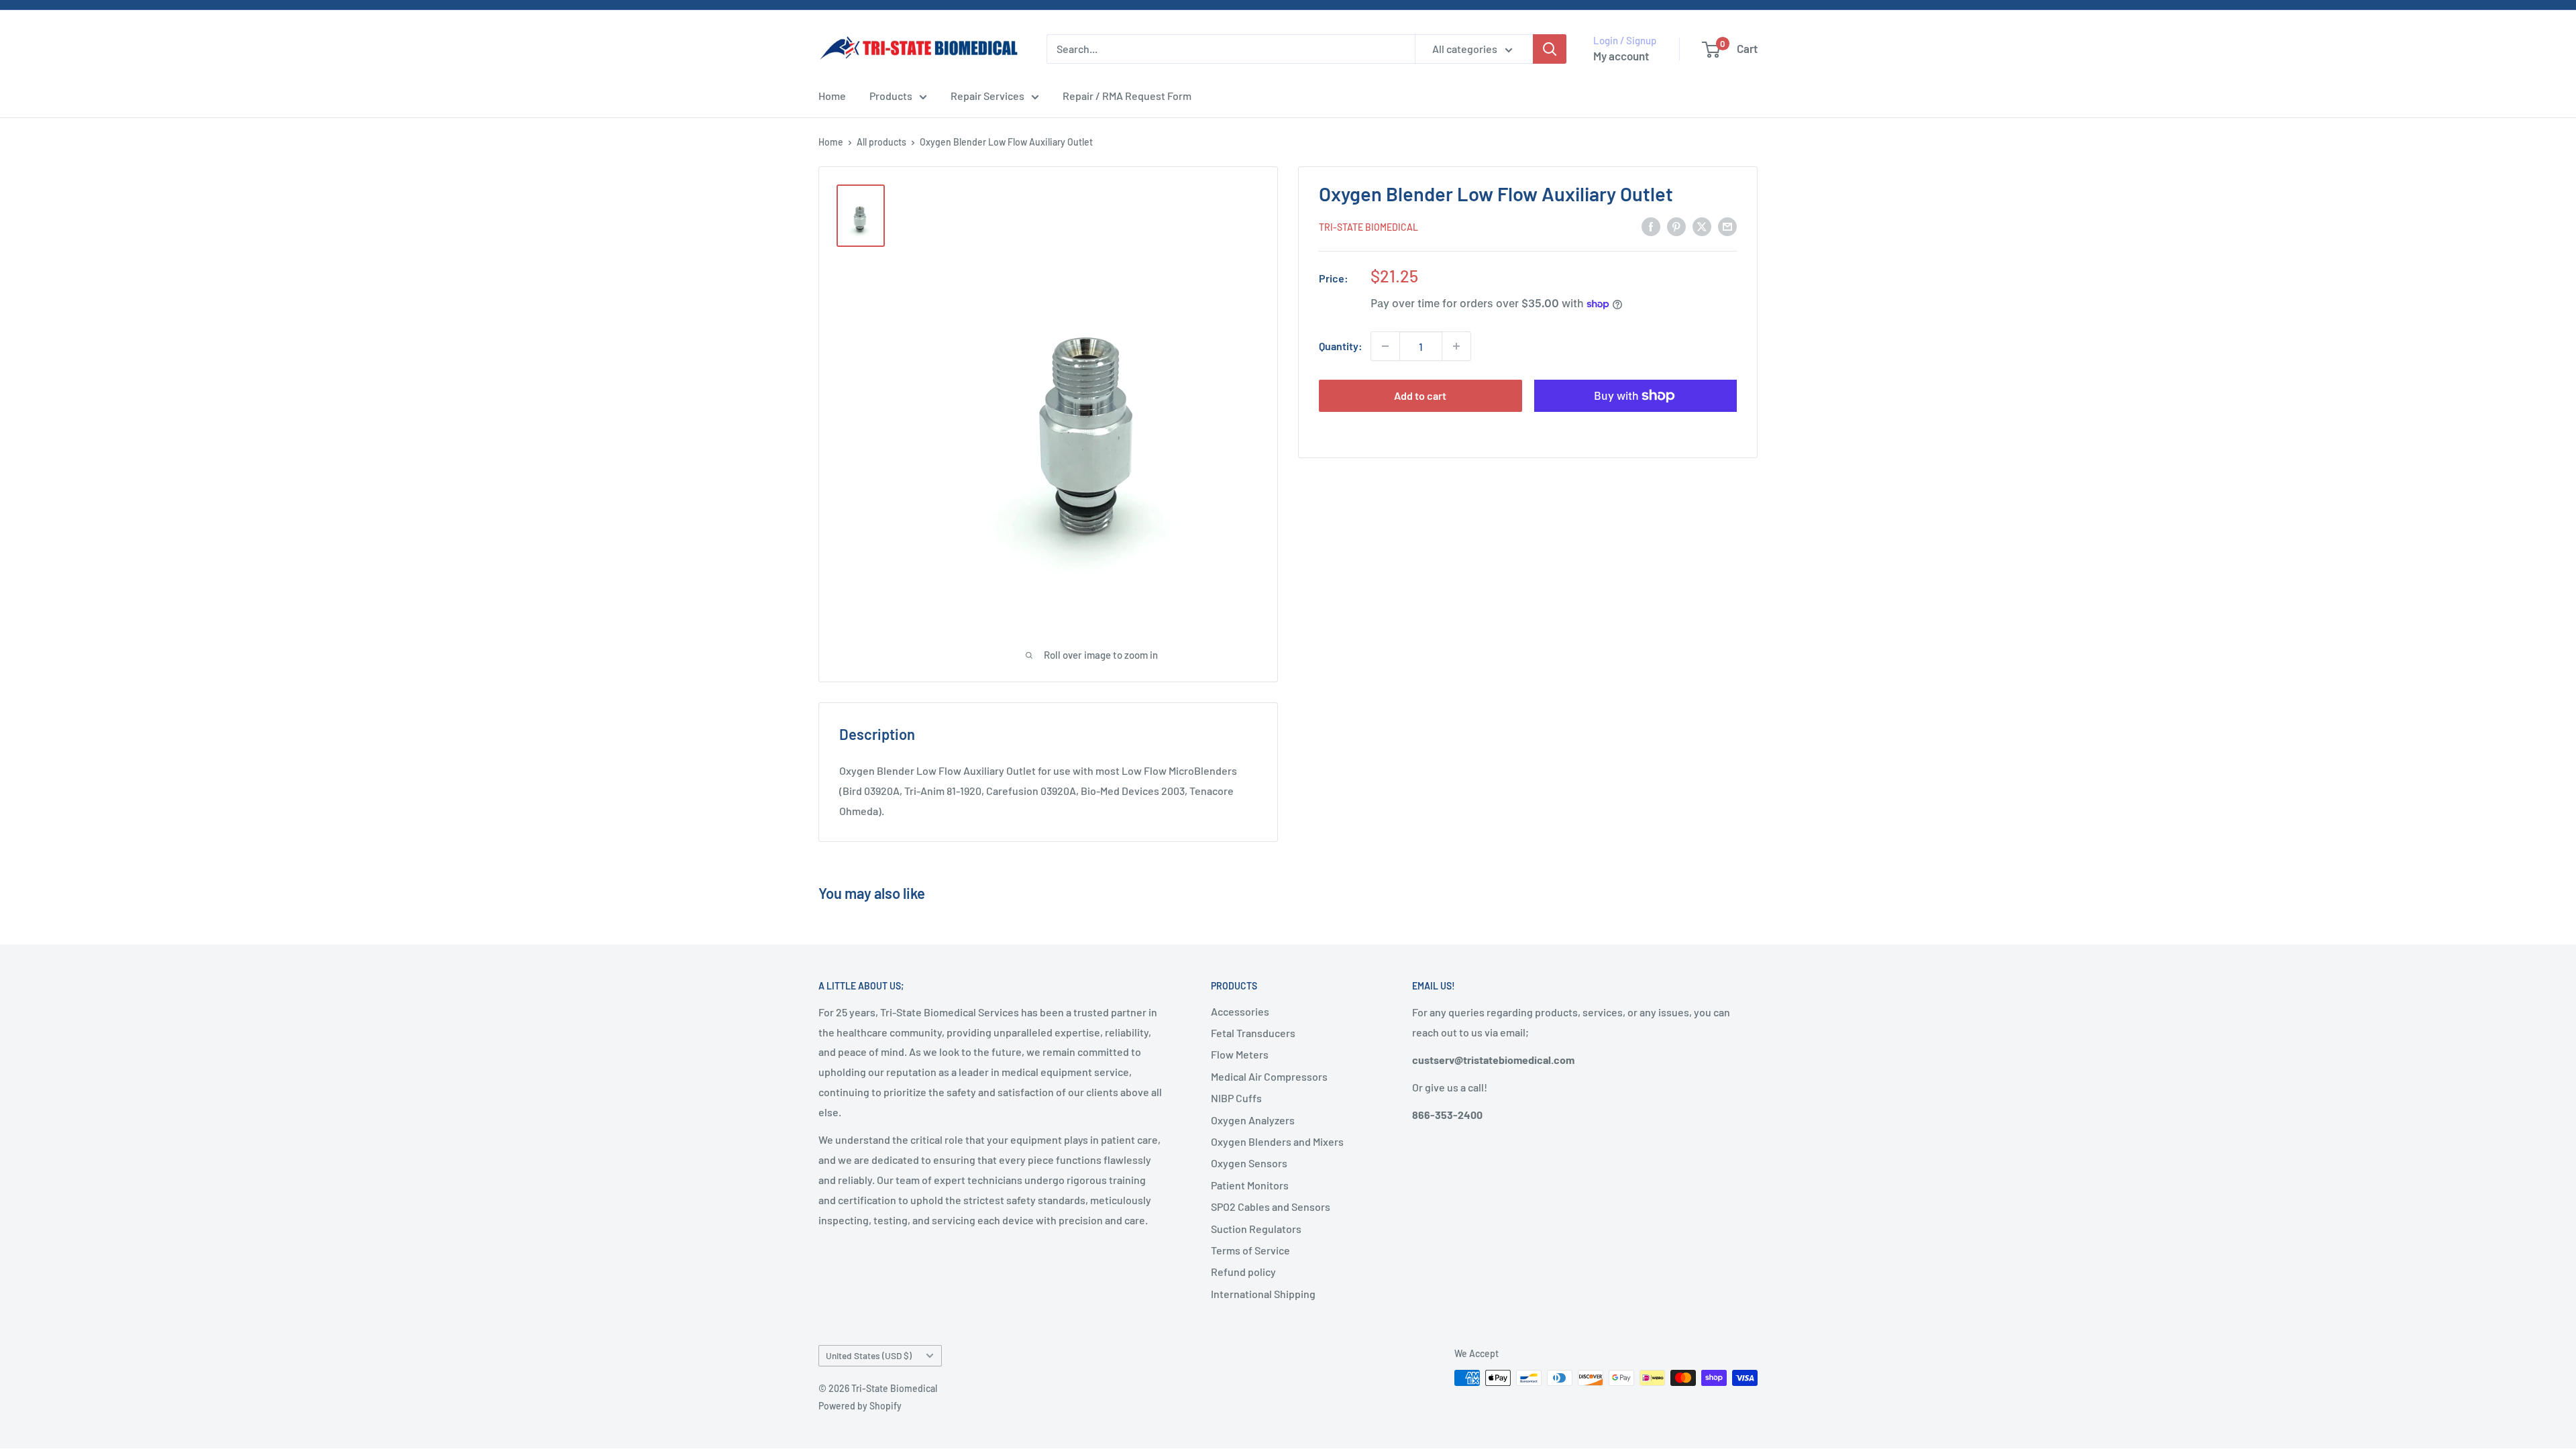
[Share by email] (1727, 226)
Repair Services (987, 96)
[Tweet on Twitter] (1702, 226)
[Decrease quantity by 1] (1385, 346)
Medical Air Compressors (1269, 1076)
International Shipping (1263, 1294)
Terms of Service (1250, 1250)
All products (881, 142)
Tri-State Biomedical (1368, 227)
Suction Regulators (1256, 1229)
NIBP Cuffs (1236, 1098)
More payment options (1635, 427)
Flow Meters (1240, 1054)
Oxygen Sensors (1249, 1163)
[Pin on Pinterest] (1676, 226)
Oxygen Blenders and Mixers (1277, 1141)
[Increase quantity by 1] (1456, 346)
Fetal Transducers (1253, 1033)
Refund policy (1243, 1272)
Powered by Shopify (860, 1406)
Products (891, 96)
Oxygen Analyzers (1253, 1120)
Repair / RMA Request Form (1127, 96)
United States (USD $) (869, 1355)
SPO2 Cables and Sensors (1271, 1206)
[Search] (1550, 49)
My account (1621, 56)
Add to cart (1420, 395)
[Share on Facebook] (1651, 226)
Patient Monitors (1250, 1185)
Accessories (1240, 1011)
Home (832, 96)
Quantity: (1341, 346)
